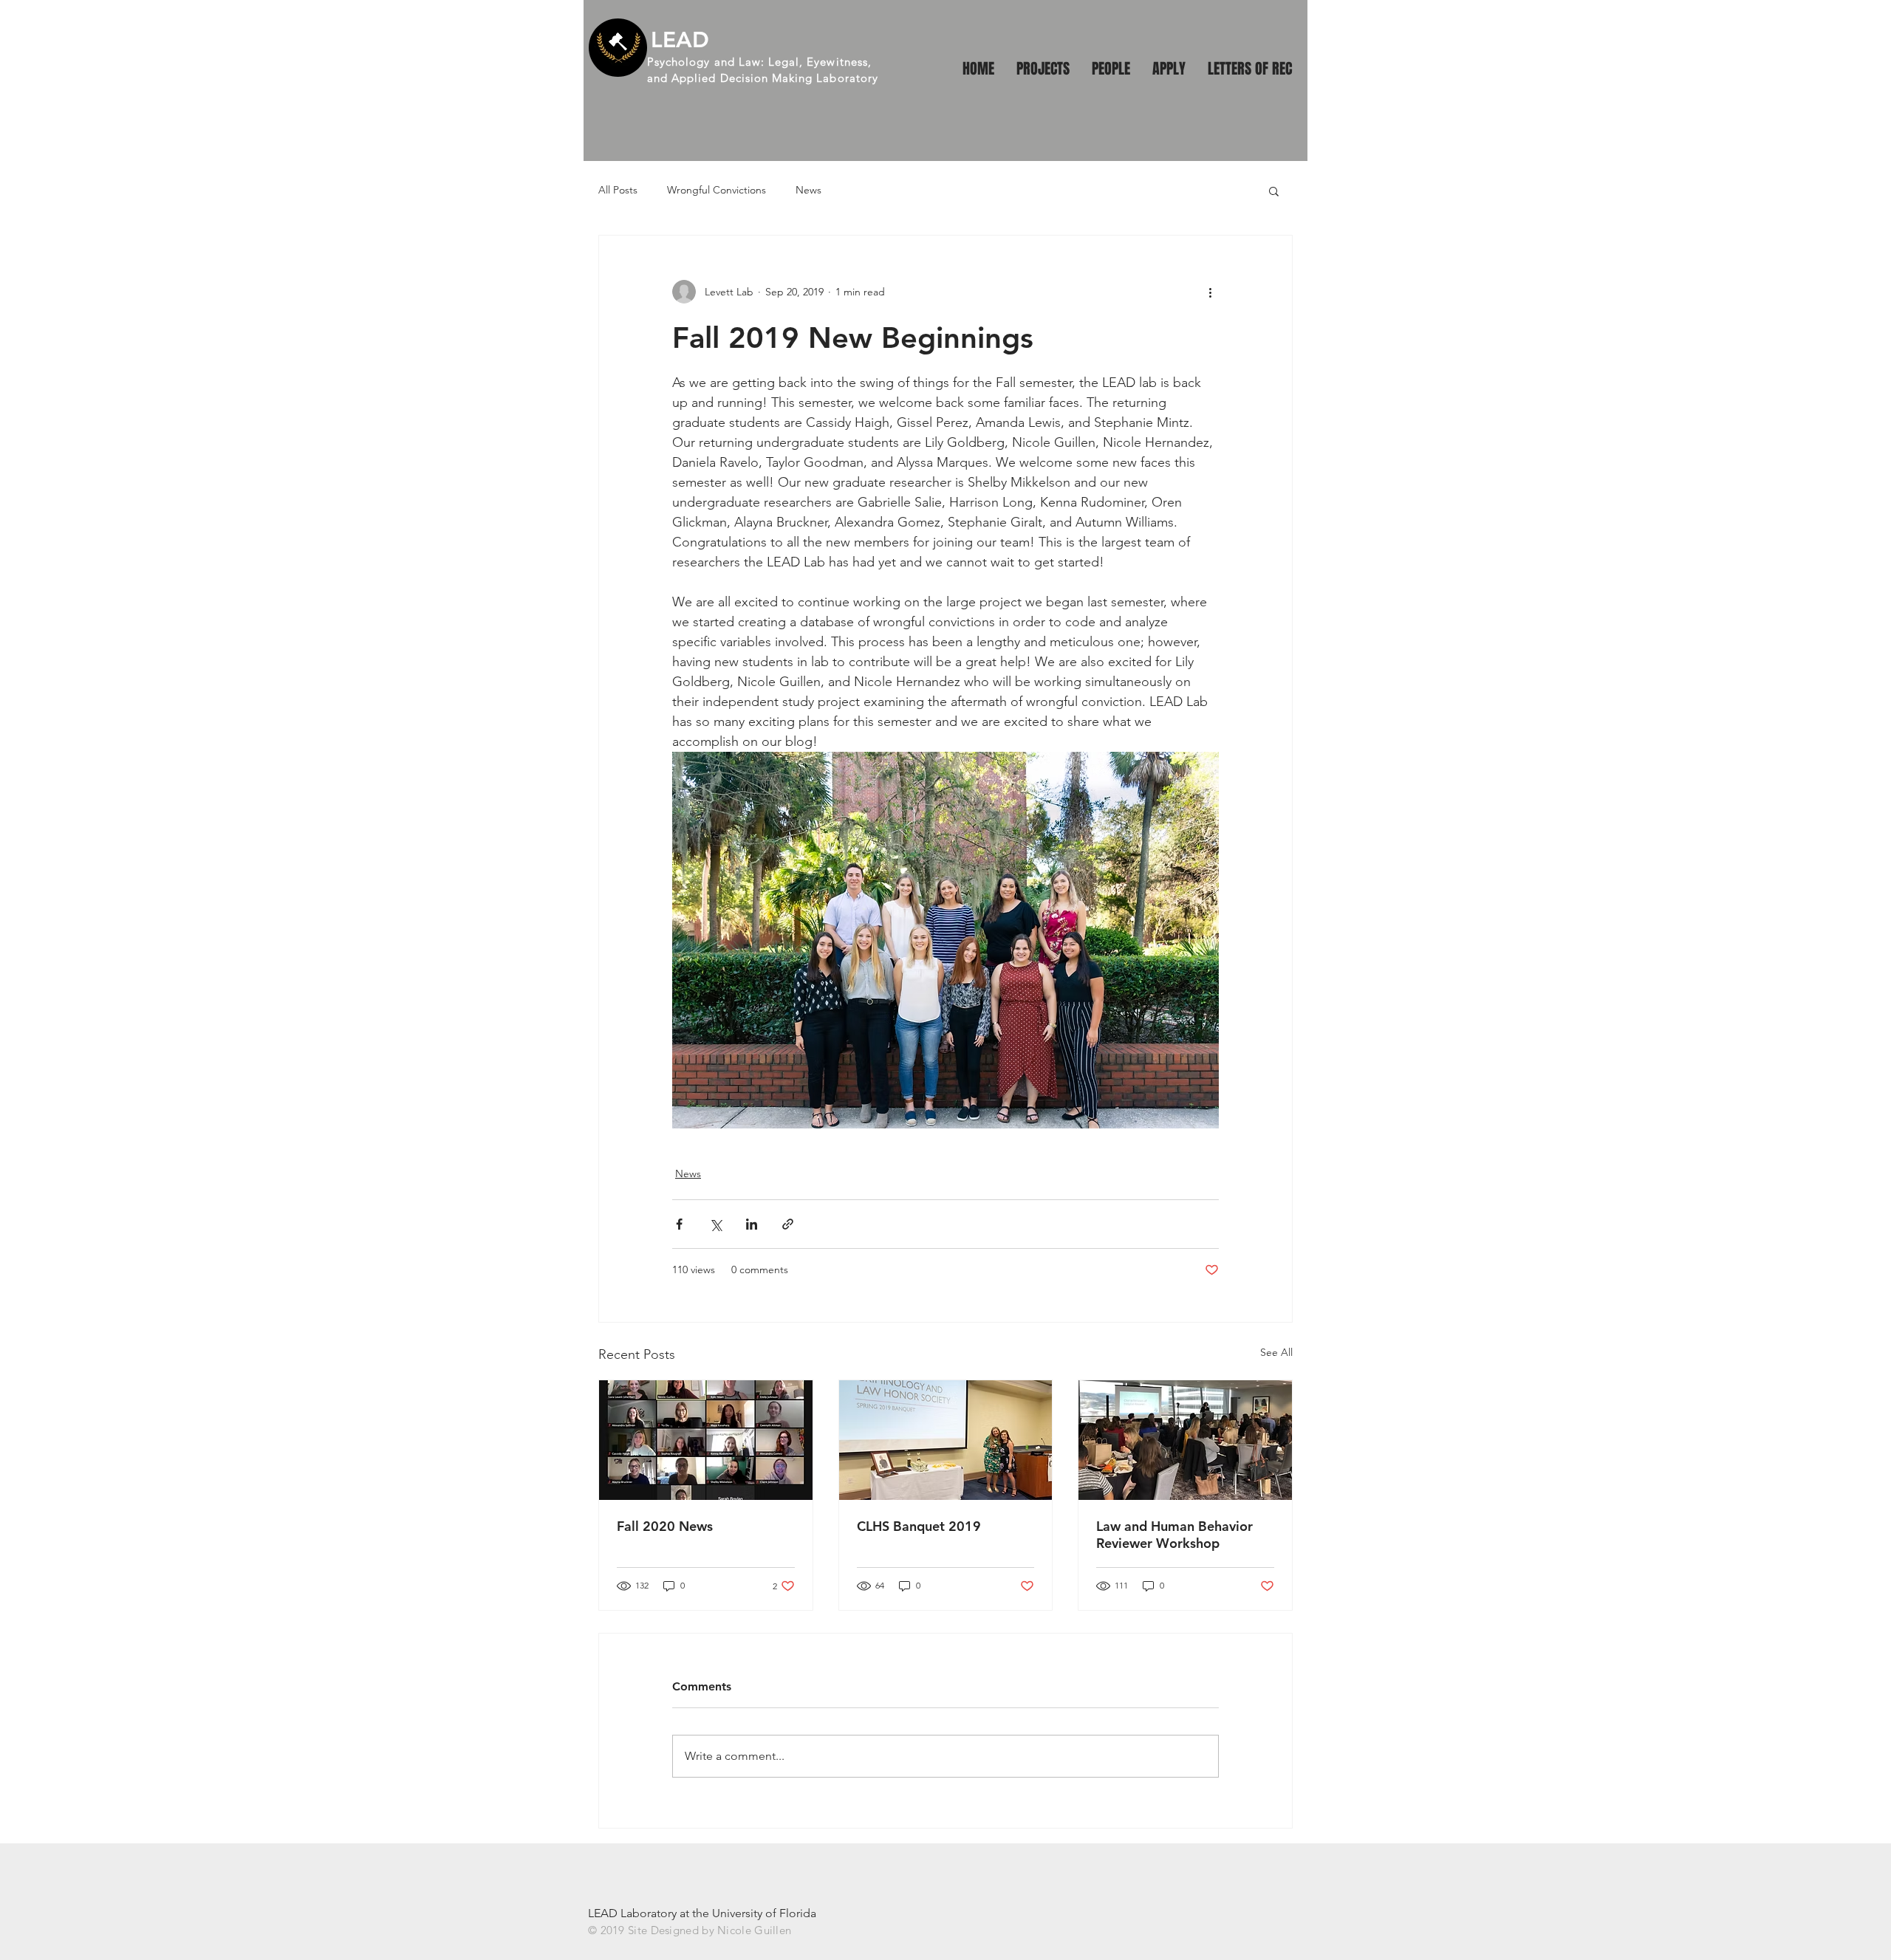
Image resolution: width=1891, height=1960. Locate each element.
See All (1276, 1352)
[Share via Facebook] (679, 1224)
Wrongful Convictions (717, 190)
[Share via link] (788, 1224)
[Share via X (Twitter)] (715, 1224)
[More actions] (1210, 292)
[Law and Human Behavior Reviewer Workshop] (1185, 1440)
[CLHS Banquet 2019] (946, 1440)
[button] (1274, 191)
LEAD (680, 40)
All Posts (618, 190)
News (808, 190)
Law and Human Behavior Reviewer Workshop (1174, 1535)
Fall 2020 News (665, 1526)
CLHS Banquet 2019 (919, 1526)
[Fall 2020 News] (706, 1440)
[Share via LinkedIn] (752, 1224)
